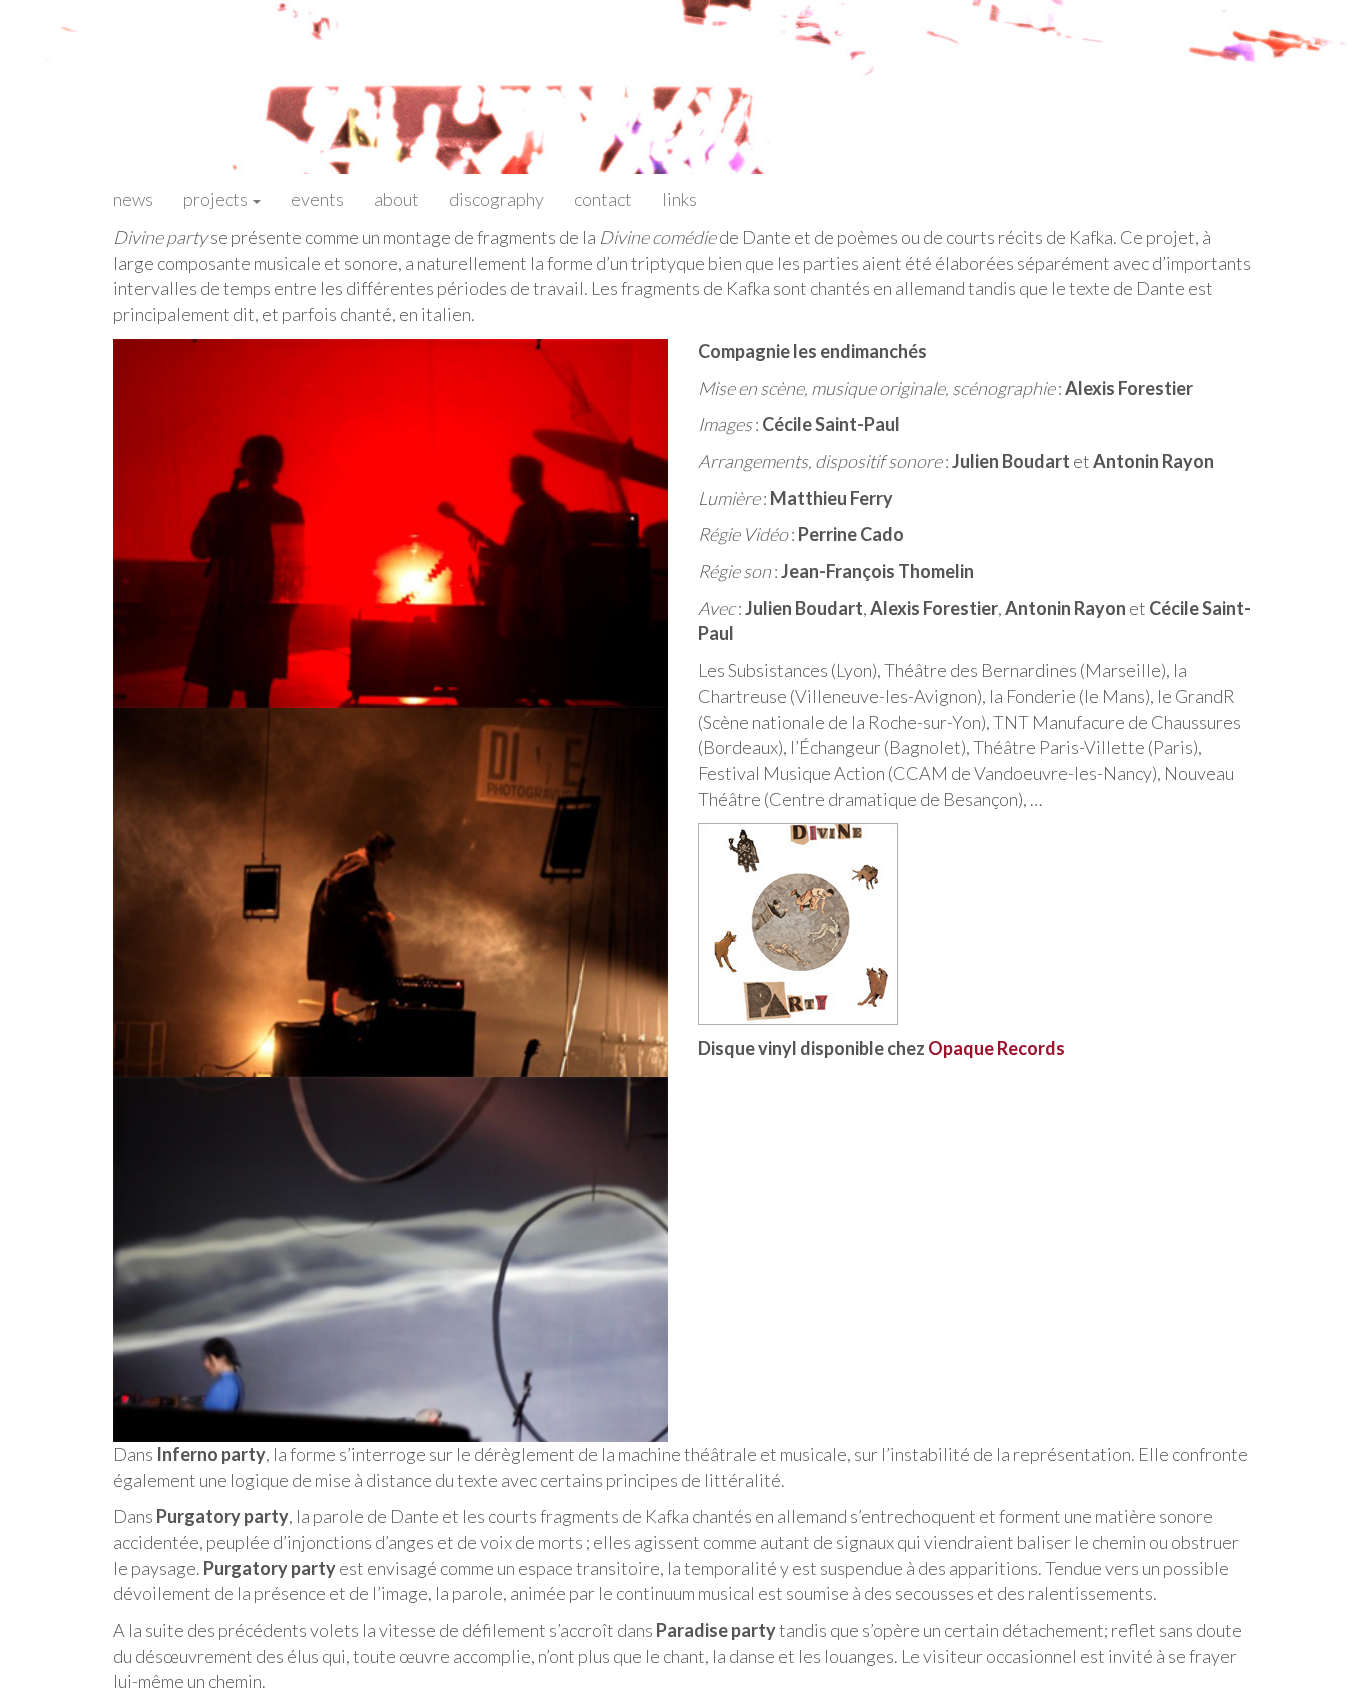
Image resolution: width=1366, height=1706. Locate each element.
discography (496, 199)
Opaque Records (996, 1048)
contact (603, 199)
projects (217, 199)
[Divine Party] (798, 922)
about (396, 199)
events (317, 199)
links (679, 199)
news (133, 199)
